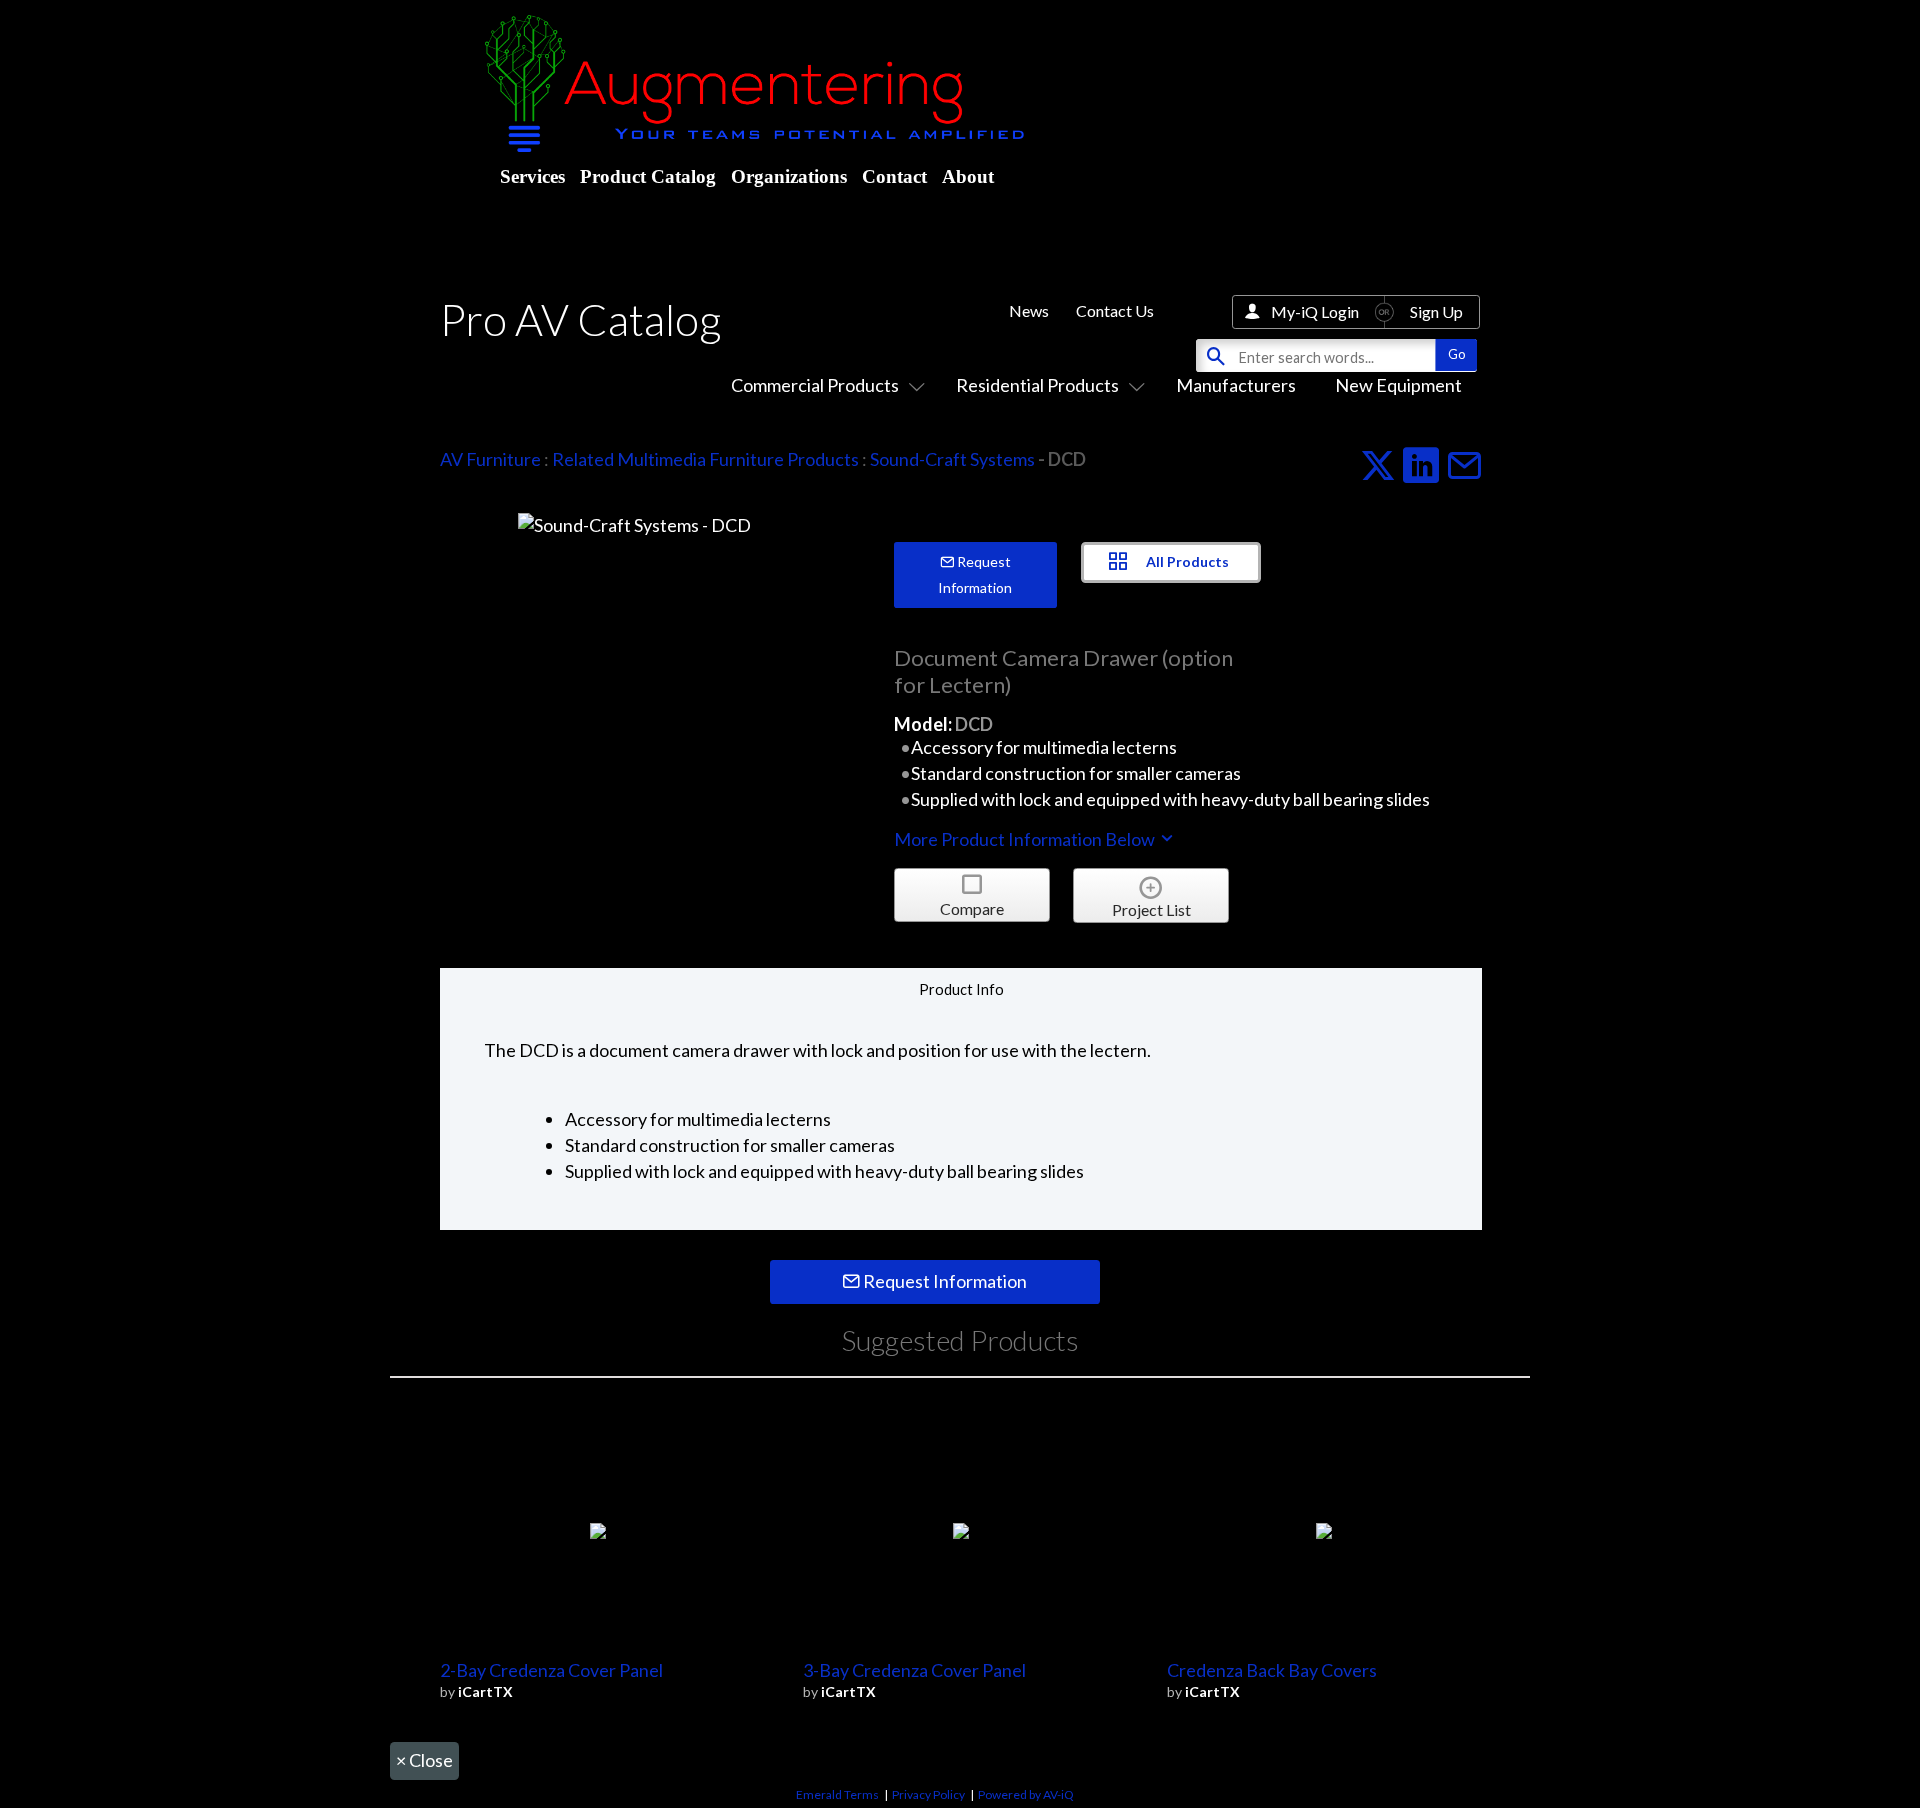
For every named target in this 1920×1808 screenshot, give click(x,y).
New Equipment (1398, 385)
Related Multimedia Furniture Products (705, 459)
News (1029, 310)
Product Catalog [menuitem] (648, 176)
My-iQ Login (1315, 311)
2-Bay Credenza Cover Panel (551, 1670)
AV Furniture (490, 459)
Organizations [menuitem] (789, 176)
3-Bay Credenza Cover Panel (914, 1670)
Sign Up (1436, 311)
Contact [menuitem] (894, 176)
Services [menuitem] (532, 176)
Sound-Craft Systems (952, 459)
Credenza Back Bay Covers (1272, 1670)
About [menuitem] (968, 176)
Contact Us (1115, 310)
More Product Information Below (1026, 839)
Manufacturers (1236, 385)
